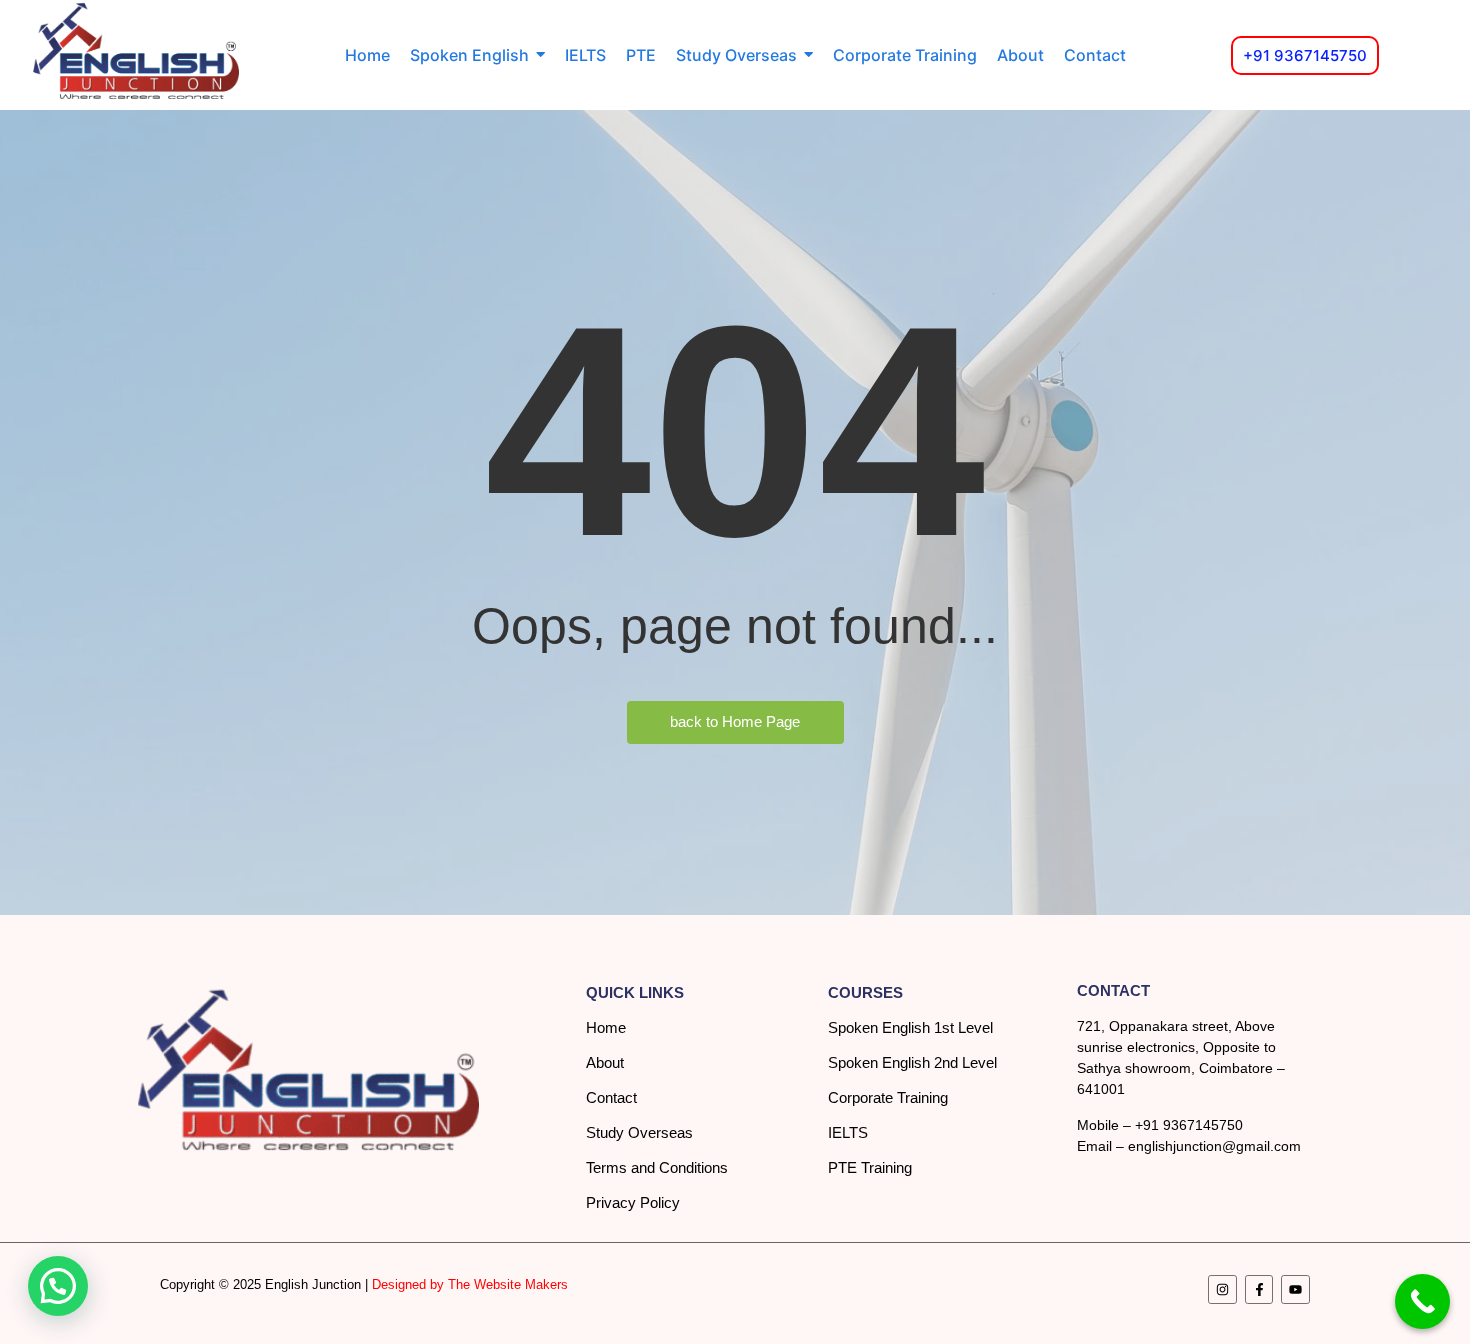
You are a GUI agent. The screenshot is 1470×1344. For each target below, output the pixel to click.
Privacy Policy (633, 1202)
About (605, 1062)
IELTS (848, 1132)
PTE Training (870, 1167)
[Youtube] (1295, 1289)
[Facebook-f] (1259, 1289)
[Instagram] (1222, 1289)
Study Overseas (639, 1132)
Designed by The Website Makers (470, 1284)
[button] (58, 1286)
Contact (611, 1097)
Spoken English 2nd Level (912, 1062)
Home (606, 1027)
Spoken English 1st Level (910, 1027)
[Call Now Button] (1422, 1301)
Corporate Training (888, 1097)
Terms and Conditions (657, 1167)
